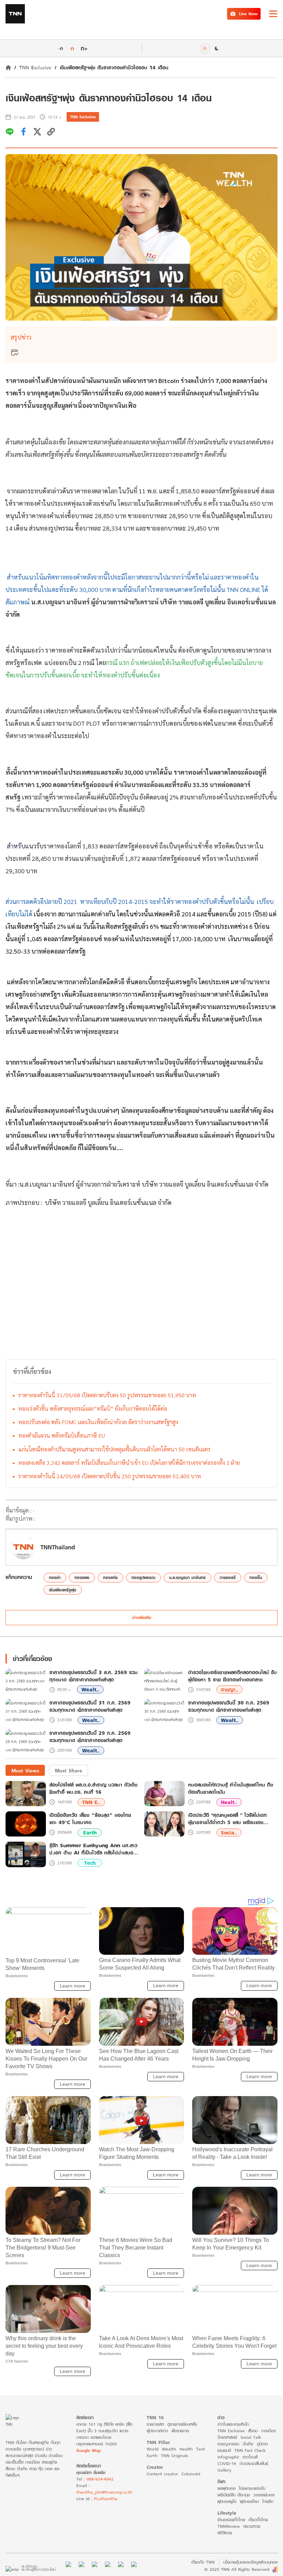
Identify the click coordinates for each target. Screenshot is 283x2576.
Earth (90, 1833)
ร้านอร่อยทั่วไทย (231, 2520)
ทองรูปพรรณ (143, 1577)
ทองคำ (55, 1577)
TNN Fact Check (250, 2450)
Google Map (88, 2450)
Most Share (69, 1770)
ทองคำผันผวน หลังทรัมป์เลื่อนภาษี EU (62, 1435)
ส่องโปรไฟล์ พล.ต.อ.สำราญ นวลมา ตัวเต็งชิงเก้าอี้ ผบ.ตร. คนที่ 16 (93, 1788)
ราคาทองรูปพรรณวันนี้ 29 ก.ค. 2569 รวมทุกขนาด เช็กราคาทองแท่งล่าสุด (90, 1737)
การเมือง (269, 2431)
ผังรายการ (180, 2431)
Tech (90, 1863)
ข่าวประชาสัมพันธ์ (254, 2463)
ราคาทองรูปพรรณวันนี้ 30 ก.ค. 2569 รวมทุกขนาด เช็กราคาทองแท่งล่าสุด (229, 1707)
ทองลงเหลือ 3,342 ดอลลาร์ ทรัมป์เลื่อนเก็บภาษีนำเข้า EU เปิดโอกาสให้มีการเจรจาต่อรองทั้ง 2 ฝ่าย (129, 1463)
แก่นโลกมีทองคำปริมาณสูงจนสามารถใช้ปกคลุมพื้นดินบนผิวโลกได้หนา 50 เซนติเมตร (114, 1449)
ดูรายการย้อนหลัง (182, 2424)
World (153, 2449)
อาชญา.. (230, 1689)
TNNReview (229, 2526)
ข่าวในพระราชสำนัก (233, 2424)
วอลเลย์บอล (264, 2495)
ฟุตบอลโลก (249, 2501)
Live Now (248, 14)
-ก (61, 48)
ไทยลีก (268, 2501)
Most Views (25, 1770)
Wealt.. (90, 1689)
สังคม (253, 2431)
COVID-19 (227, 2463)
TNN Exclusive (35, 67)
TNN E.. (91, 1802)
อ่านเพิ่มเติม (142, 1617)
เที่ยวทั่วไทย (258, 2520)
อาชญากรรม (228, 2444)
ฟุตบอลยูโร (227, 2501)
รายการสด (155, 2424)
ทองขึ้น (256, 1577)
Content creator (162, 2474)
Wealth (169, 2449)
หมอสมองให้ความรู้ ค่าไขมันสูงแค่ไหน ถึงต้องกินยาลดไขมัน (231, 1788)
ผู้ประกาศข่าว (157, 2431)
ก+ (84, 48)
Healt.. (229, 1802)
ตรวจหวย (252, 2526)
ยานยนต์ (224, 2450)
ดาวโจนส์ (250, 2457)
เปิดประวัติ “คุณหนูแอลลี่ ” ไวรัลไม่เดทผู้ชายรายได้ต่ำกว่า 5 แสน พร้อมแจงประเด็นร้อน (227, 1819)
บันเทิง (248, 2444)
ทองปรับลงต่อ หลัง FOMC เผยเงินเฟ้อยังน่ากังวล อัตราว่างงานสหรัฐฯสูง (98, 1422)
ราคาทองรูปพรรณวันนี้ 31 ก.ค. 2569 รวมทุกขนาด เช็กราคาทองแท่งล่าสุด (90, 1707)
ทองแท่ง (110, 1577)
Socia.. (229, 1833)
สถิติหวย (225, 2533)
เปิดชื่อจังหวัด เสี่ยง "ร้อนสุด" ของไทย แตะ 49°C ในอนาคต (90, 1819)
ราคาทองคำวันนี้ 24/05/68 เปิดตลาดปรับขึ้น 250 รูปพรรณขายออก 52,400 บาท (110, 1476)
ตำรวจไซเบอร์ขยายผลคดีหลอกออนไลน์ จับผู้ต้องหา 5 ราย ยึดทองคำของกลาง (232, 1676)
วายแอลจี (228, 1577)
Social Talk (251, 2437)
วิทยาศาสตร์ (227, 2437)
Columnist (191, 2474)
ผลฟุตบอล (226, 2488)
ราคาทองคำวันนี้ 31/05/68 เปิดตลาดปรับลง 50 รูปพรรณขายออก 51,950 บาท (107, 1395)
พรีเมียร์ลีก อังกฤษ (234, 2495)
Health (186, 2449)
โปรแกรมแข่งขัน (252, 2488)
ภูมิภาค (262, 2444)
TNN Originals (174, 2456)
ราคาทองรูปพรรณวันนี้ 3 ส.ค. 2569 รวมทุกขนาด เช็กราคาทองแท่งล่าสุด (94, 1676)
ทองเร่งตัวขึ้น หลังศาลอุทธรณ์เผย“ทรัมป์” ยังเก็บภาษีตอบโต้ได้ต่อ (93, 1408)
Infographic (228, 2457)
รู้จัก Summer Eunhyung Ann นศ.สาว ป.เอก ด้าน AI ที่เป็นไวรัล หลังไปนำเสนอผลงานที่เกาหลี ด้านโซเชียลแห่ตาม (93, 1849)
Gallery (224, 2470)
